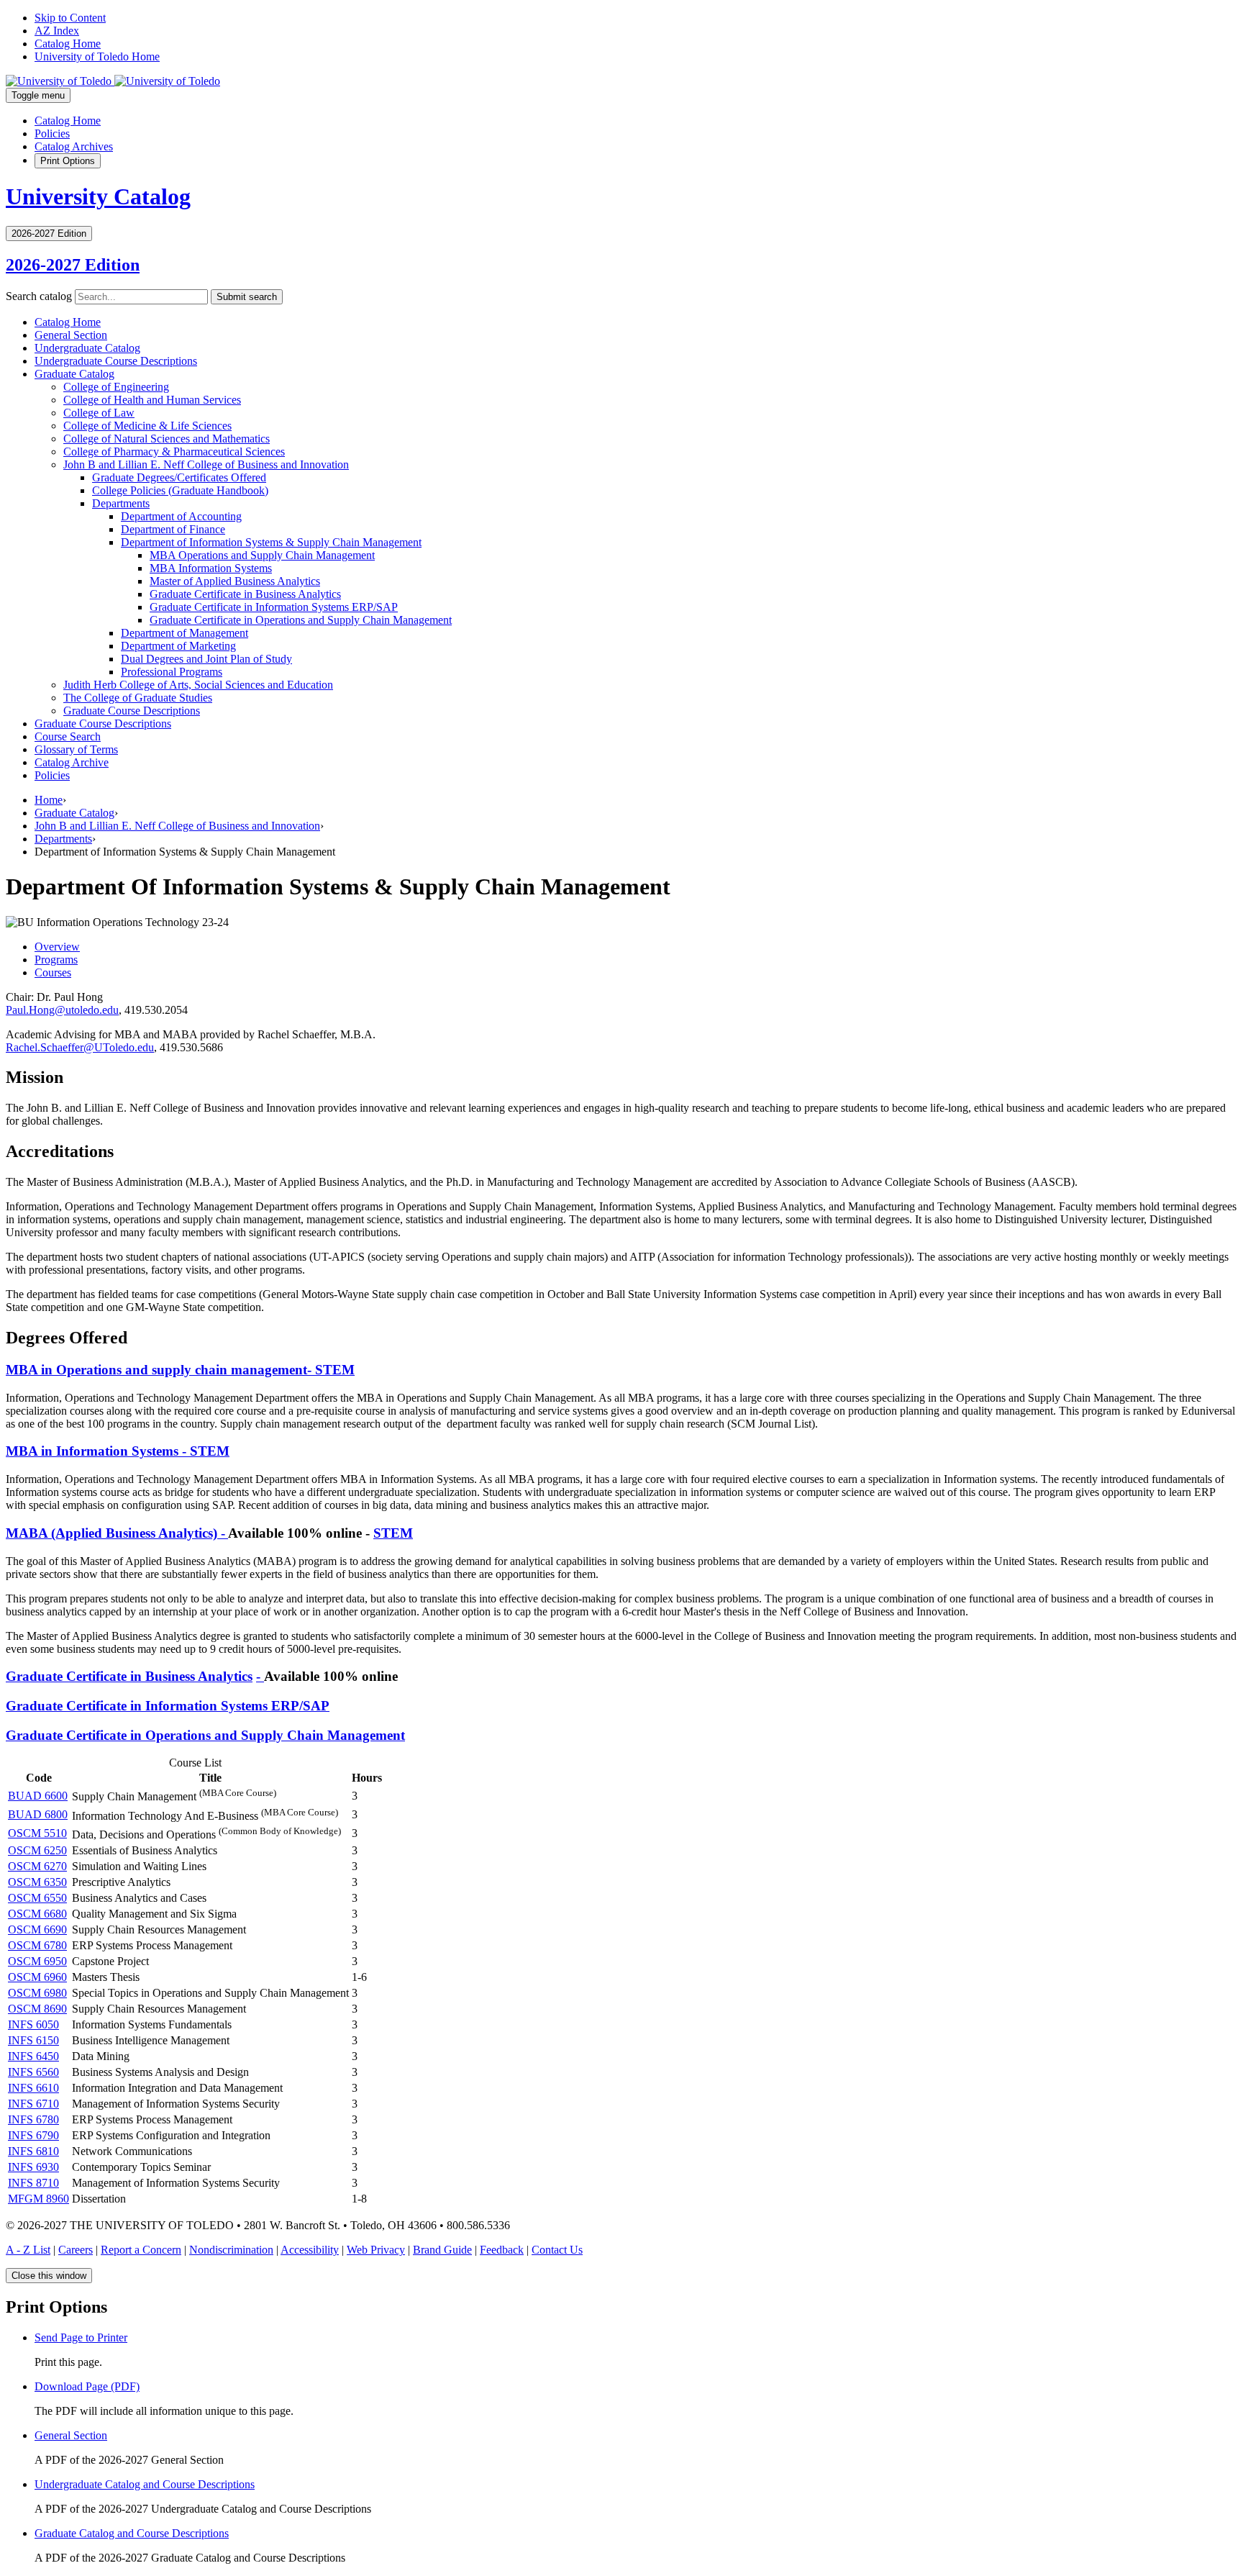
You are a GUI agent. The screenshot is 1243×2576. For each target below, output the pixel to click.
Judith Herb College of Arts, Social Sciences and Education (198, 685)
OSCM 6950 (37, 1961)
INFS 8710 (33, 2183)
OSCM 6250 (37, 1850)
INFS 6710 (33, 2104)
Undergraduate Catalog (87, 348)
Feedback (502, 2250)
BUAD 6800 (38, 1814)
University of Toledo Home (97, 56)
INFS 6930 (33, 2167)
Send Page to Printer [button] (81, 2337)
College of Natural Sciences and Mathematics (167, 439)
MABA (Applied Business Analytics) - (117, 1533)
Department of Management (185, 633)
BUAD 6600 (38, 1796)
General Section (71, 335)
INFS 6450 (33, 2056)
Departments (121, 503)
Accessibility (310, 2250)
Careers (76, 2250)
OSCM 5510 (37, 1833)
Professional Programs (172, 672)
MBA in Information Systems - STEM (118, 1451)
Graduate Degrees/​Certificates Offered (179, 477)
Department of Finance (173, 529)
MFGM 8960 (38, 2199)
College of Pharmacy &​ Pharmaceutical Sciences (174, 452)
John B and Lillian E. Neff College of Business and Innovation (206, 464)
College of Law (99, 413)
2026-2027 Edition (73, 265)
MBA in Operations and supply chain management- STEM (180, 1370)
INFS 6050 (33, 2024)
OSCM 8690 (37, 2009)
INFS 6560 (33, 2072)
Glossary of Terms (76, 749)
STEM (393, 1533)
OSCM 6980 (37, 1993)
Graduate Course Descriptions (132, 711)
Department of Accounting (181, 516)
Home (49, 800)
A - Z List (28, 2250)
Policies (52, 133)
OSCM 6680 (37, 1914)
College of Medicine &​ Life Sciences (147, 426)
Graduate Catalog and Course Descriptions (132, 2533)
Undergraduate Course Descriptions (116, 361)
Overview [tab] (57, 947)
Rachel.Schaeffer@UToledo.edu (80, 1047)
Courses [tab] (53, 972)
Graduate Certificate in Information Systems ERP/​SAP (274, 607)
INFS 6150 (33, 2040)
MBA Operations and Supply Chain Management (262, 555)
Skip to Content (70, 18)
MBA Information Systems (211, 568)
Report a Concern (141, 2250)
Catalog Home (68, 44)
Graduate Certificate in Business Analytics (245, 594)
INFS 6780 (33, 2119)
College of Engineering (116, 387)
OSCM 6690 (37, 1929)
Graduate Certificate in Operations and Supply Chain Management (301, 620)
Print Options (68, 161)
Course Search (68, 736)
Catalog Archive (72, 762)
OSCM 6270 (37, 1866)
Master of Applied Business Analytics (235, 581)
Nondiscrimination (231, 2250)
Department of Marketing (178, 646)
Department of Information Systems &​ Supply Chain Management (271, 542)
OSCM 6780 (37, 1945)
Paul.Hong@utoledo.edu (62, 1010)
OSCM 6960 (37, 1977)
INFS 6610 (33, 2088)
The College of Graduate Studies (138, 698)
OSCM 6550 (37, 1898)
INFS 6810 (33, 2151)
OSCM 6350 (37, 1882)
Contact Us (557, 2250)
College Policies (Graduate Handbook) (180, 490)
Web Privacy (376, 2250)
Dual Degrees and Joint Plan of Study (206, 659)
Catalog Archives (74, 146)
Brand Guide (442, 2250)
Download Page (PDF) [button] (87, 2386)
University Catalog (98, 196)
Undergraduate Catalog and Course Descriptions (145, 2484)
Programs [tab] (56, 960)
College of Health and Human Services (152, 400)
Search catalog (39, 296)
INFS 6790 (33, 2135)
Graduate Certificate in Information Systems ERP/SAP (168, 1706)
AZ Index (57, 31)
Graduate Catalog (74, 374)
